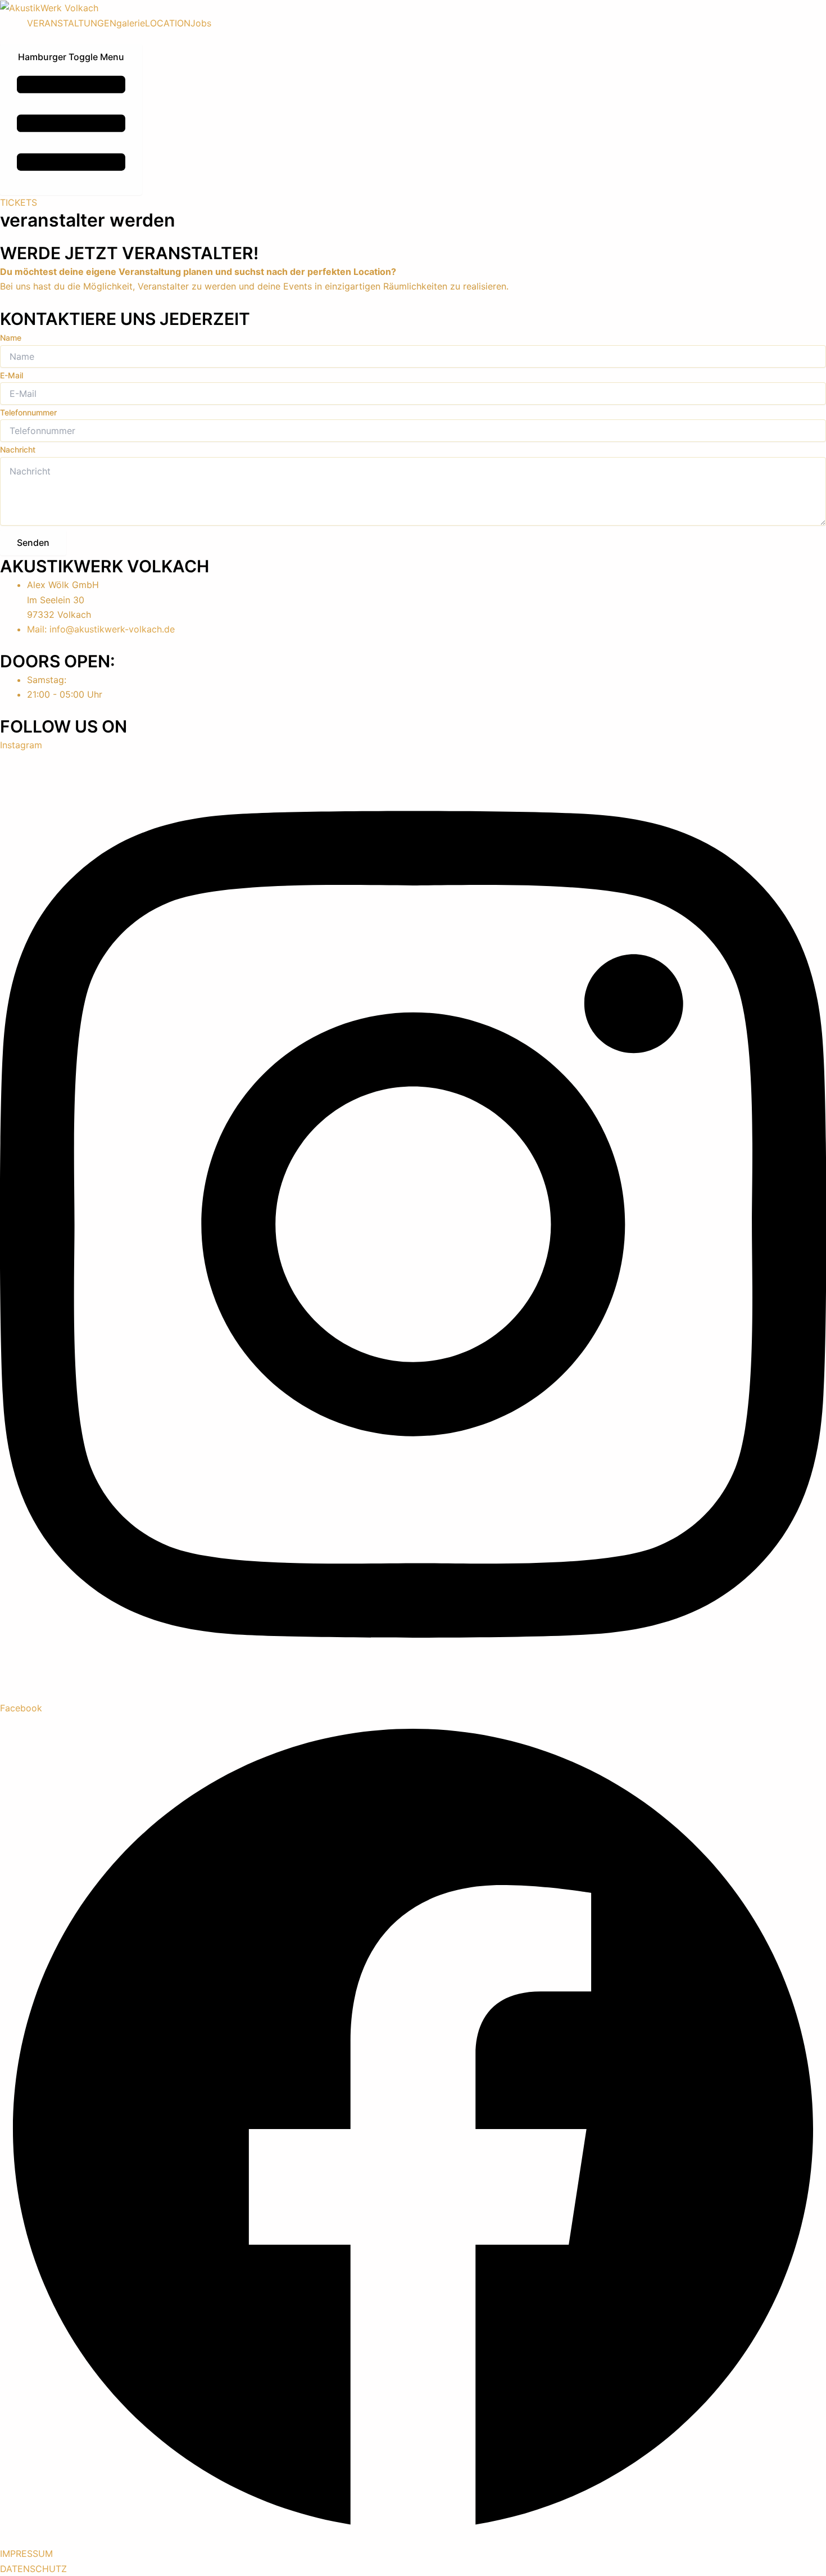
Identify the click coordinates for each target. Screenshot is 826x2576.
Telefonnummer (28, 412)
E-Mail (12, 375)
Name (11, 338)
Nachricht (18, 449)
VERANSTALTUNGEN (72, 23)
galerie (131, 23)
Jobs (201, 23)
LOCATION (168, 23)
